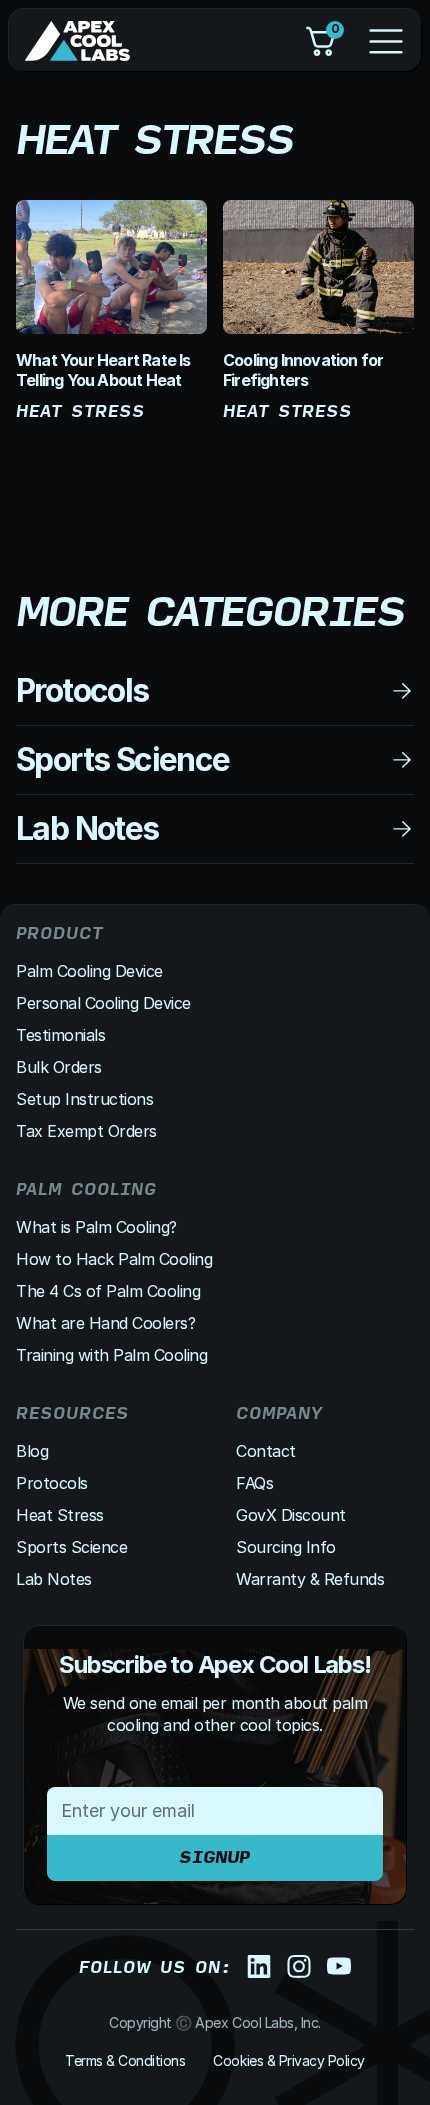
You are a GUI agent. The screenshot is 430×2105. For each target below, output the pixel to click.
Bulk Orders (59, 1067)
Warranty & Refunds (310, 1579)
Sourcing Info (286, 1547)
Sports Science (71, 1547)
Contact (266, 1451)
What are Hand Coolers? (105, 1323)
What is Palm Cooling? (96, 1227)
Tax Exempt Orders (86, 1131)
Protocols (52, 1483)
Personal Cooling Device (103, 1003)
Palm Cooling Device (89, 971)
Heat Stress (60, 1515)
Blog (32, 1451)
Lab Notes (54, 1579)
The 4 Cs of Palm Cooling (108, 1291)
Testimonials (60, 1035)
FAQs (254, 1483)
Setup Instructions (84, 1099)
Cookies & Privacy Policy (288, 2060)
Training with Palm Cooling (112, 1355)
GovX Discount (291, 1515)
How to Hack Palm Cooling (114, 1259)
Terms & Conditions (125, 2060)
